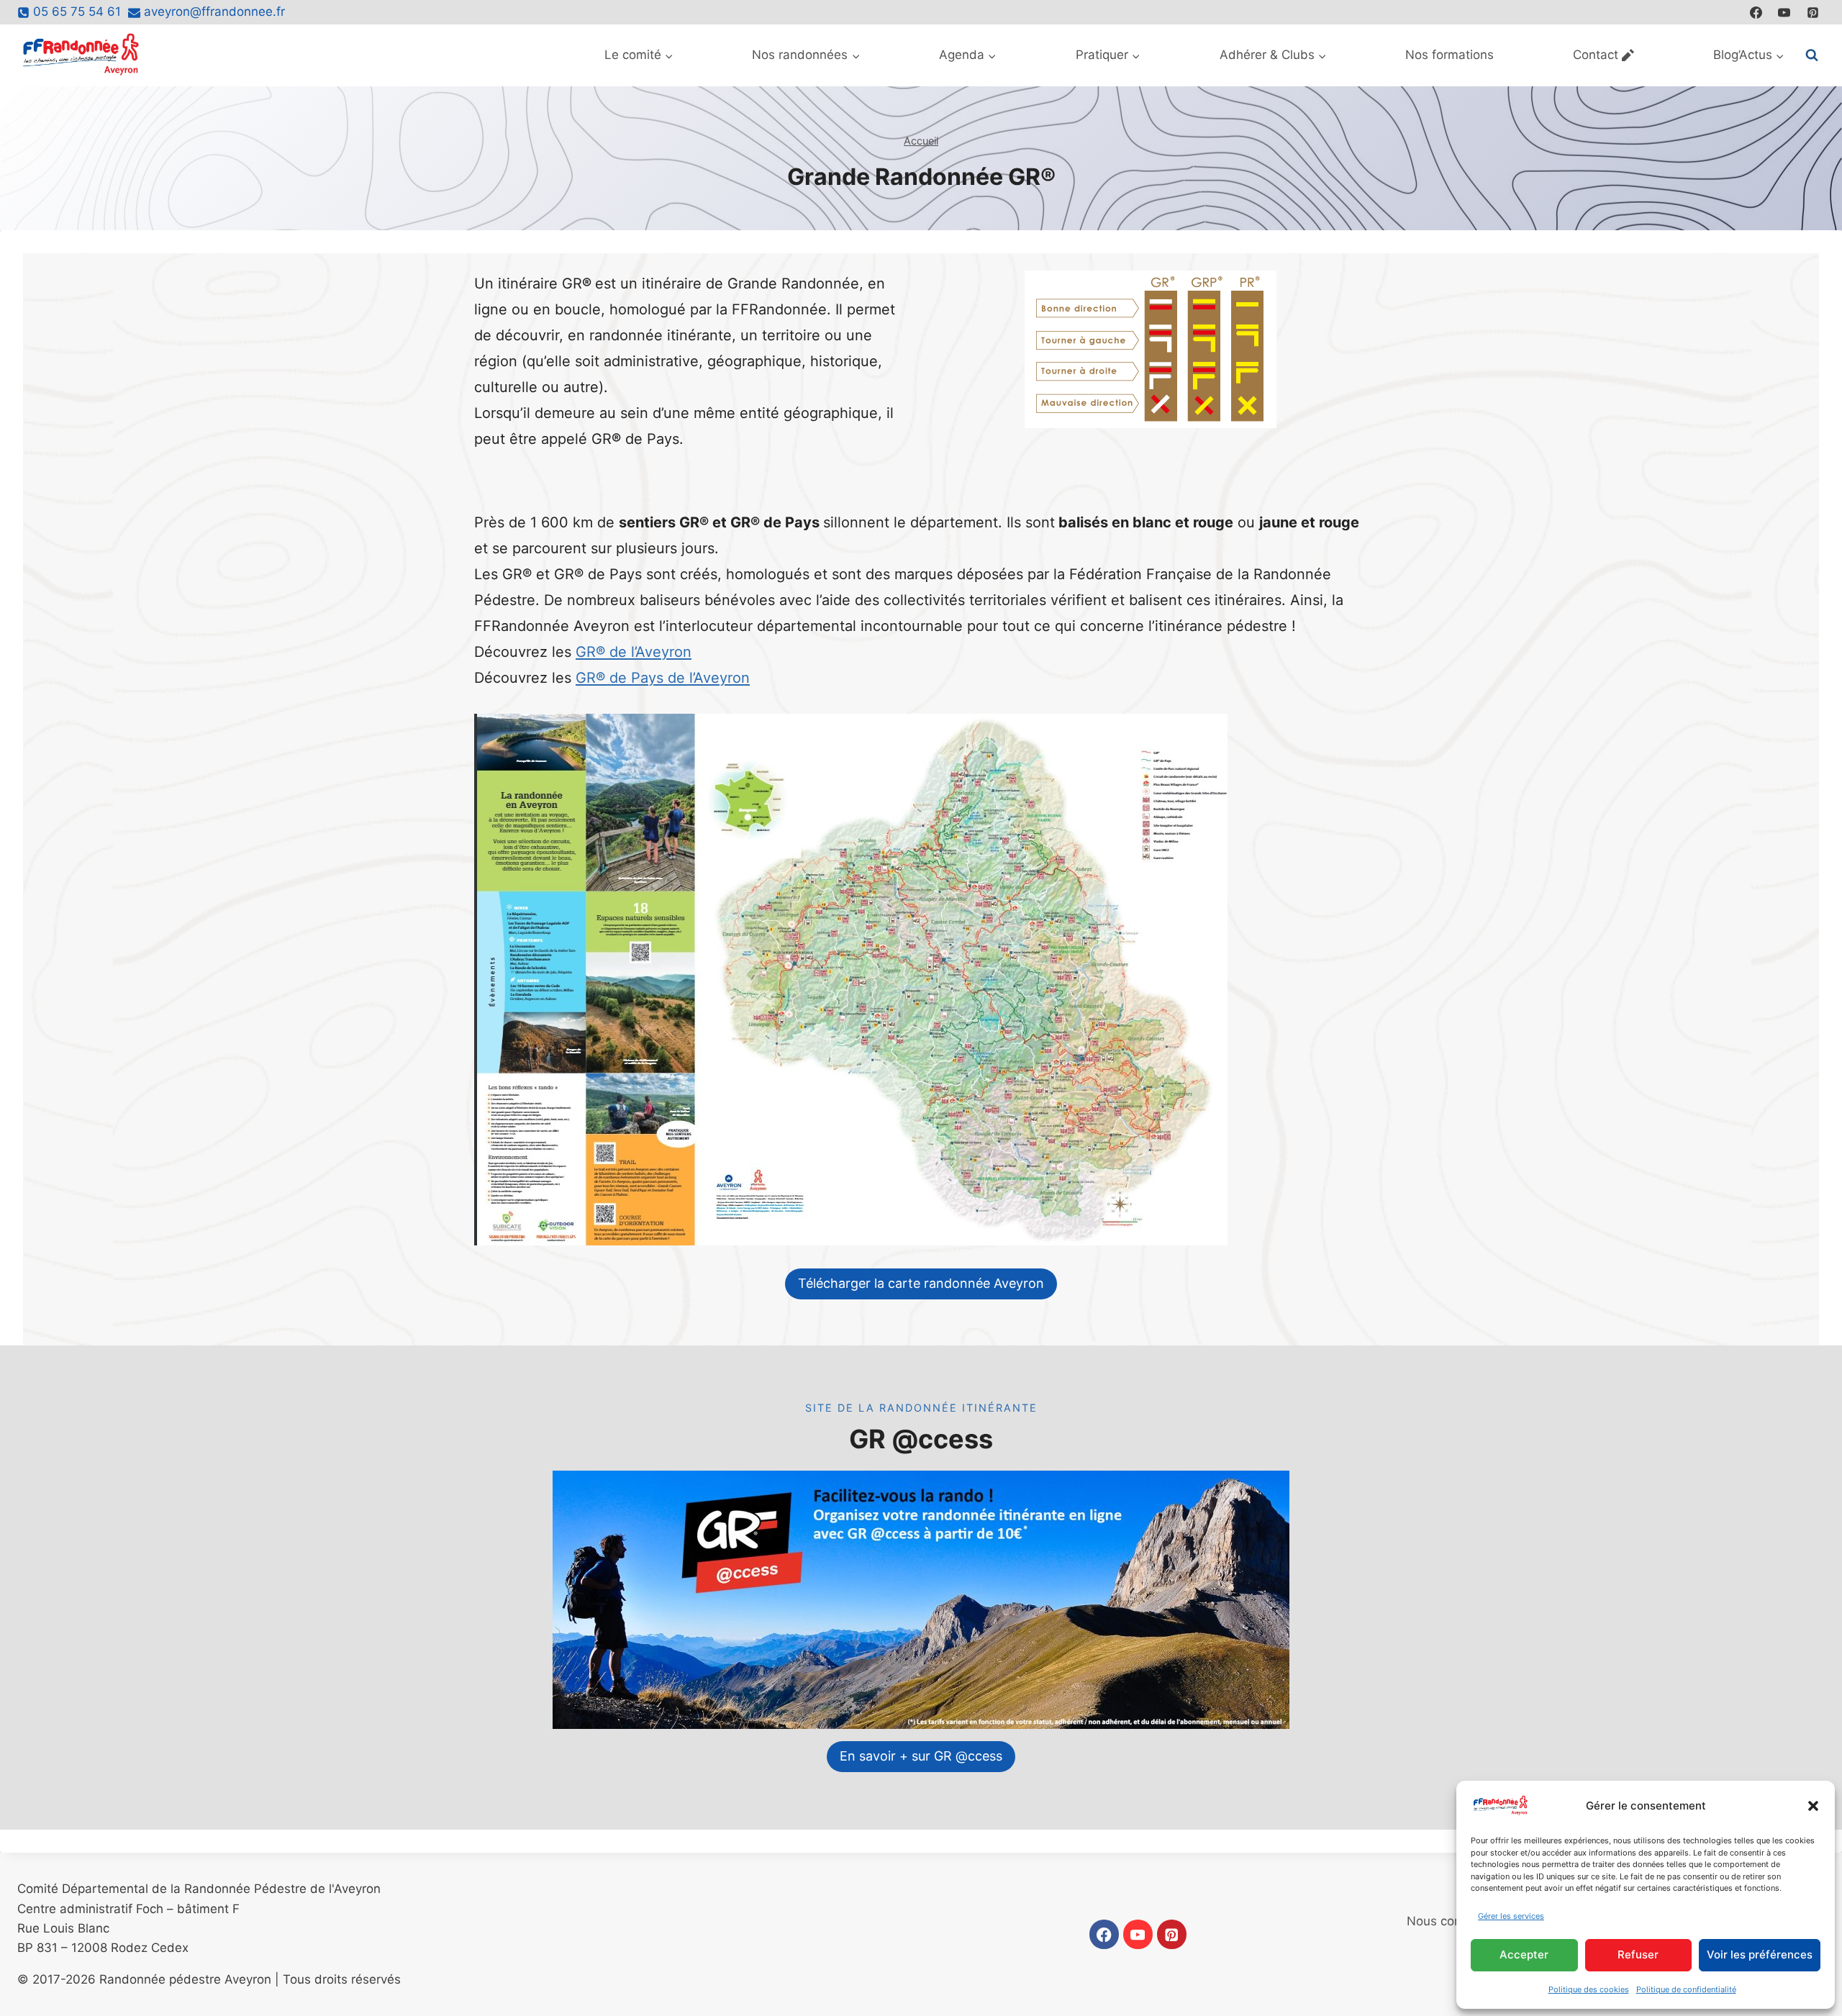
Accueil (921, 141)
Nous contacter (1451, 1921)
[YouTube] (1784, 12)
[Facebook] (1756, 12)
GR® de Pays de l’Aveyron (663, 678)
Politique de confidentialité (1686, 1989)
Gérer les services (1511, 1916)
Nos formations (1449, 55)
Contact (1596, 55)
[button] (1813, 1806)
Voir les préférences (1760, 1954)
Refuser (1638, 1954)
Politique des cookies (1589, 1989)
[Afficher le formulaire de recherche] (1812, 55)
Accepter (1524, 1954)
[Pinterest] (1812, 12)
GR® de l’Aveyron (634, 652)
